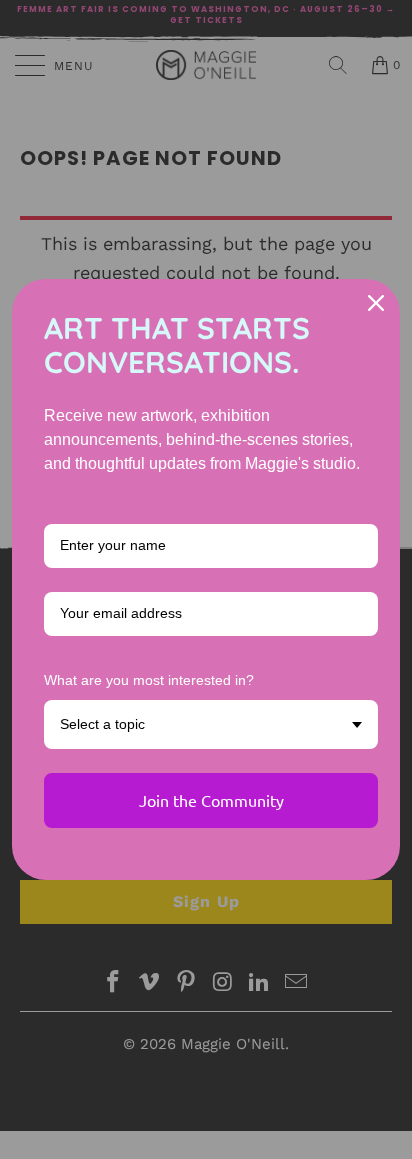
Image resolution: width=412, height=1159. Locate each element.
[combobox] (211, 724)
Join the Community (211, 800)
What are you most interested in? (149, 680)
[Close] (376, 303)
